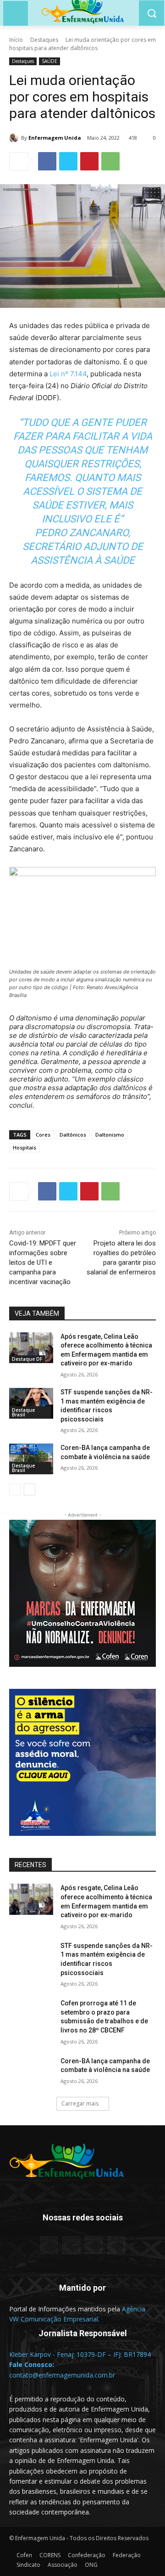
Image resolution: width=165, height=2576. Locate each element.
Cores (43, 1135)
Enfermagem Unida (55, 138)
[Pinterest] (89, 161)
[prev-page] (15, 1489)
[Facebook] (47, 161)
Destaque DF (27, 1359)
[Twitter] (68, 161)
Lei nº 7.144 (68, 374)
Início (16, 40)
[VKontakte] (116, 2245)
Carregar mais (80, 2103)
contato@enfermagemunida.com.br (62, 2375)
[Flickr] (71, 2245)
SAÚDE (49, 61)
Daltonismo (110, 1135)
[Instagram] (94, 2245)
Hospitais (25, 1147)
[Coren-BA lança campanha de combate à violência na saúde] (31, 1459)
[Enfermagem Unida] (15, 138)
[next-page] (30, 1489)
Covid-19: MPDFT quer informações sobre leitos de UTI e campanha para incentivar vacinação (43, 1263)
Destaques (44, 40)
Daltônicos (73, 1135)
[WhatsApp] (110, 161)
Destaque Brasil (23, 1412)
